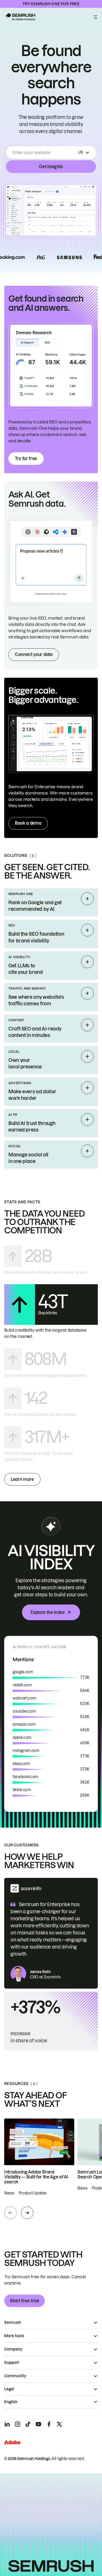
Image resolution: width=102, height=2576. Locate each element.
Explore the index (48, 1612)
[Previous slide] (10, 2213)
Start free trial (24, 2301)
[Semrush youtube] (38, 2424)
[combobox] (44, 152)
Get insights (51, 167)
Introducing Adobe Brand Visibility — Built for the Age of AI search (36, 2177)
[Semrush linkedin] (7, 2424)
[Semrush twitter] (59, 2424)
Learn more (22, 1479)
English (11, 2402)
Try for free (26, 459)
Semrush (13, 2323)
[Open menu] (95, 17)
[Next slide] (27, 2213)
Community (15, 2376)
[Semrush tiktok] (28, 2424)
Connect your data (34, 654)
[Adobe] (12, 2442)
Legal (9, 2389)
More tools (14, 2336)
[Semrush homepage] (20, 17)
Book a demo (28, 823)
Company (13, 2349)
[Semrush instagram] (18, 2424)
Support (12, 2363)
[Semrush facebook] (49, 2424)
